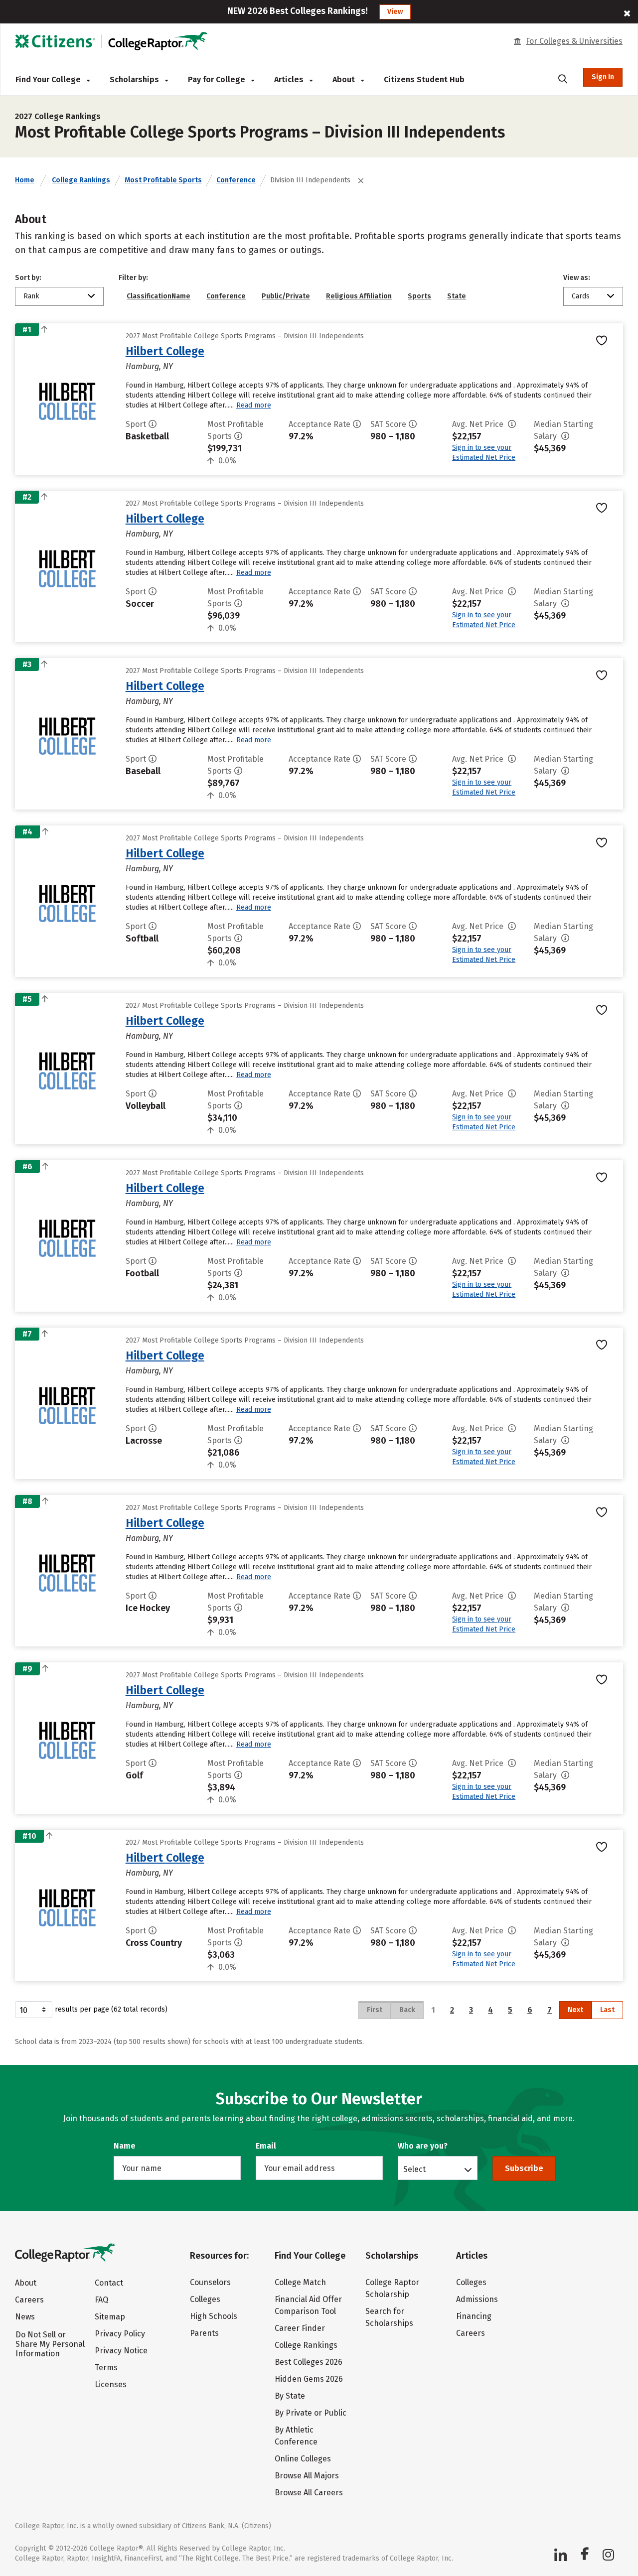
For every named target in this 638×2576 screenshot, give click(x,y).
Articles (290, 79)
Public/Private (286, 296)
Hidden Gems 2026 (309, 2379)
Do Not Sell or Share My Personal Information (50, 2344)
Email (266, 2146)
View (395, 12)
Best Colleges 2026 (309, 2362)
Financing (474, 2316)
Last (607, 2010)
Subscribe (524, 2168)
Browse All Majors (307, 2476)
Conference (236, 180)
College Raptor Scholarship (392, 2288)
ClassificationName (159, 296)
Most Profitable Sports (163, 180)
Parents (204, 2333)
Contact (109, 2283)
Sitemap (110, 2317)
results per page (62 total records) (111, 2009)
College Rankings (81, 180)
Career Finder (300, 2328)
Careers (29, 2300)
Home (25, 180)
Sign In (603, 77)
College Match (300, 2282)
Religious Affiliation (359, 296)
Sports (419, 296)
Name (125, 2146)
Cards (581, 296)
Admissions (477, 2299)
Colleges (205, 2299)
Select (414, 2169)
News (25, 2317)
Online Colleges (303, 2459)
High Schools (214, 2316)
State (457, 296)
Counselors (210, 2282)
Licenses (111, 2384)
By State (290, 2396)
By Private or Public (311, 2413)
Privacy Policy (120, 2334)
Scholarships (135, 79)
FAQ (101, 2300)
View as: (577, 278)
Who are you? (423, 2146)
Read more (254, 405)
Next (575, 2010)
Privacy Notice (121, 2351)
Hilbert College (165, 351)
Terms (106, 2368)
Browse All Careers (309, 2493)
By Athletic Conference (296, 2436)
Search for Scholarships (389, 2317)
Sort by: (28, 278)
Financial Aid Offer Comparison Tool (308, 2305)
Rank (31, 296)
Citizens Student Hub (424, 79)
